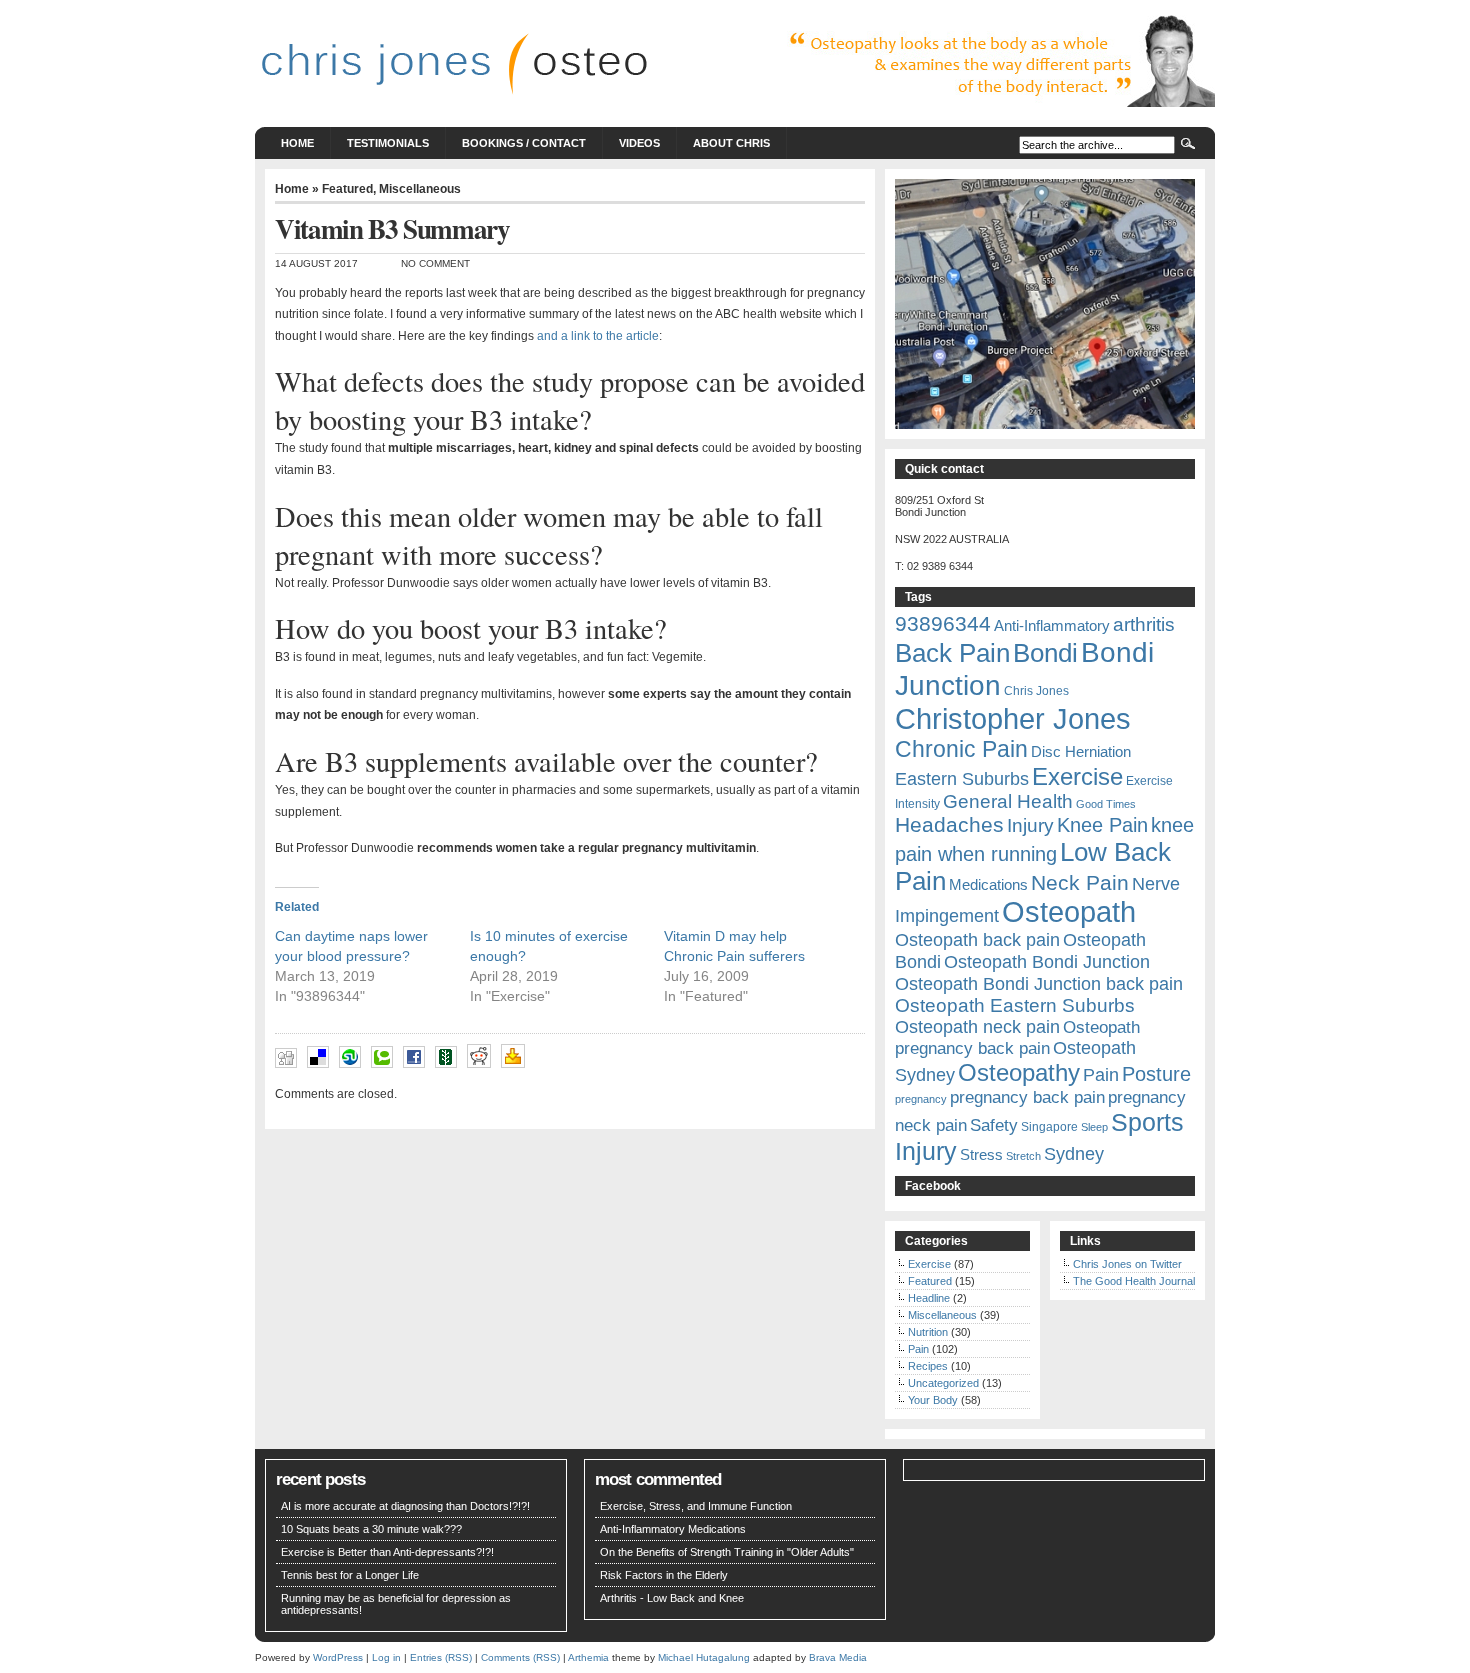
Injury (1030, 825)
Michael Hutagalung (704, 1657)
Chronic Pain (961, 749)
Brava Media (838, 1657)
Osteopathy (1019, 1072)
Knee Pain (1102, 825)
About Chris (731, 143)
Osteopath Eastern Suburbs (1015, 1005)
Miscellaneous (420, 189)
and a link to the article (598, 336)
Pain (1101, 1075)
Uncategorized (943, 1383)
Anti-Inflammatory (1052, 626)
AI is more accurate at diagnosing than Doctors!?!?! (405, 1506)
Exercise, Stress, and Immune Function (696, 1506)
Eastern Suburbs (962, 779)
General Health (1008, 801)
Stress (981, 1155)
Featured (347, 189)
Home (297, 143)
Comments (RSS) (520, 1657)
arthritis (1144, 624)
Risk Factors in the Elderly (664, 1575)
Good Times (1106, 804)
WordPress (338, 1657)
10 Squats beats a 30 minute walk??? (371, 1529)
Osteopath (1069, 912)
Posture (1156, 1074)
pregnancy (921, 1099)
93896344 (943, 623)
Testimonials (388, 143)
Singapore (1049, 1127)
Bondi (1045, 653)
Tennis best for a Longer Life (350, 1575)
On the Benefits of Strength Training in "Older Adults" (727, 1552)
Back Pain (952, 653)
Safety (994, 1125)
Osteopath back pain (977, 939)
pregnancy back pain (1027, 1097)
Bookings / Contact (524, 143)
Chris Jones (1036, 691)
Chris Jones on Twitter (1127, 1264)
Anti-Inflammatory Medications (673, 1529)
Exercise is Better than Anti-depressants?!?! (387, 1552)
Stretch (1023, 1156)
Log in (386, 1657)
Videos (639, 143)
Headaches (949, 825)
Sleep (1094, 1127)
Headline (929, 1298)
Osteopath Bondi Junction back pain (1039, 983)
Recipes (928, 1366)
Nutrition (928, 1332)
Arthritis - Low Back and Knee (672, 1598)
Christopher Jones (1013, 718)
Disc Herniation (1081, 751)
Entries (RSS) (441, 1657)
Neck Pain (1080, 882)
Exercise (1077, 776)
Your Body (933, 1400)
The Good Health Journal (1134, 1281)
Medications (988, 884)
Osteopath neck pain (977, 1027)
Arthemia (588, 1657)
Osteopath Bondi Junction (1047, 962)
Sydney (1074, 1153)
